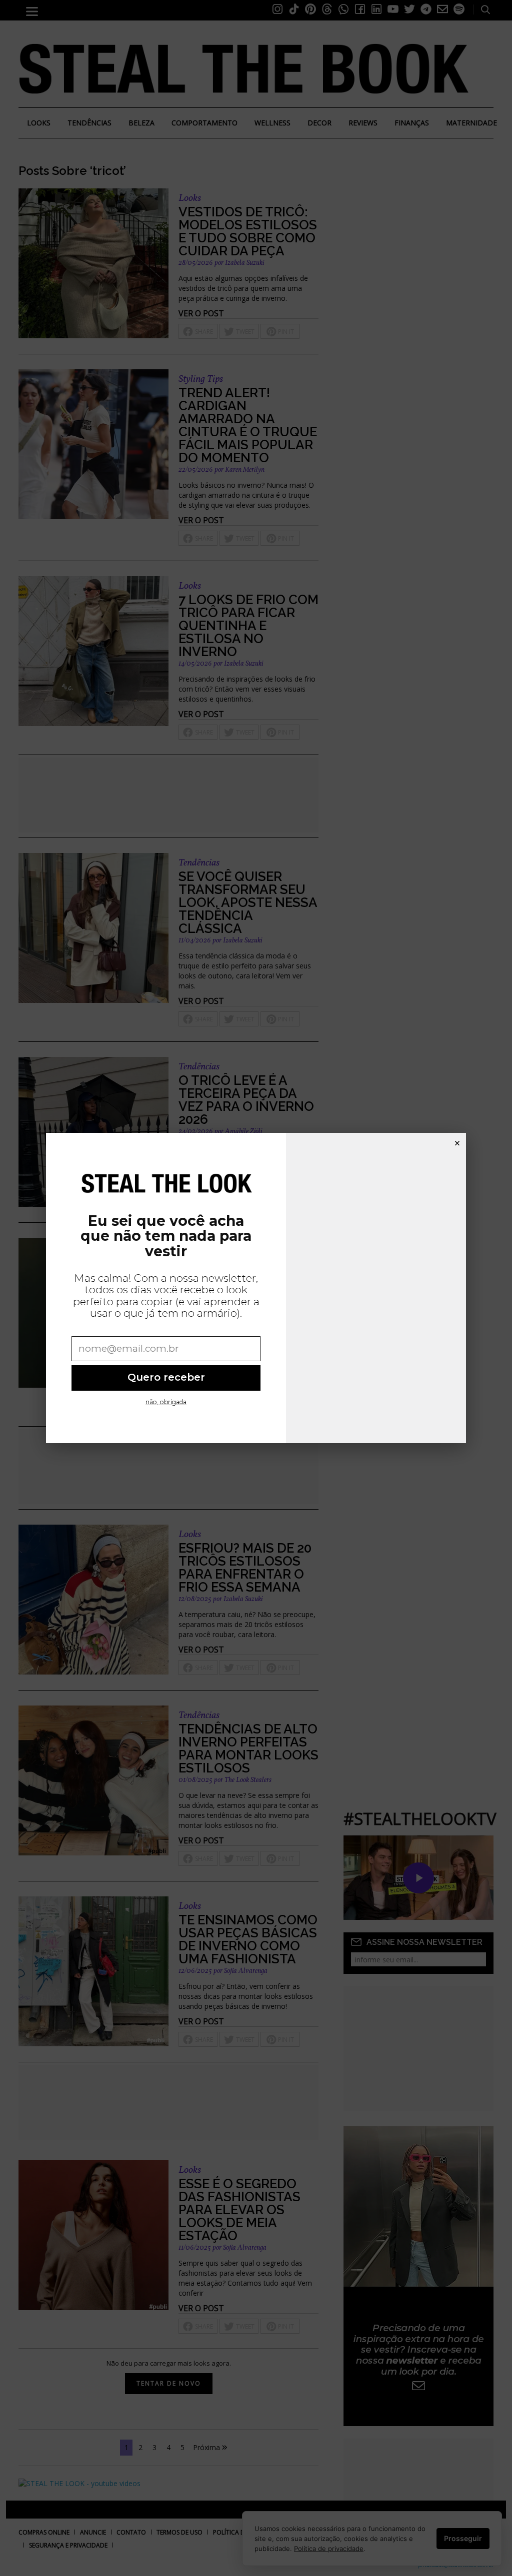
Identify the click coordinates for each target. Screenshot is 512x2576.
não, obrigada (166, 1402)
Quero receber (166, 1377)
